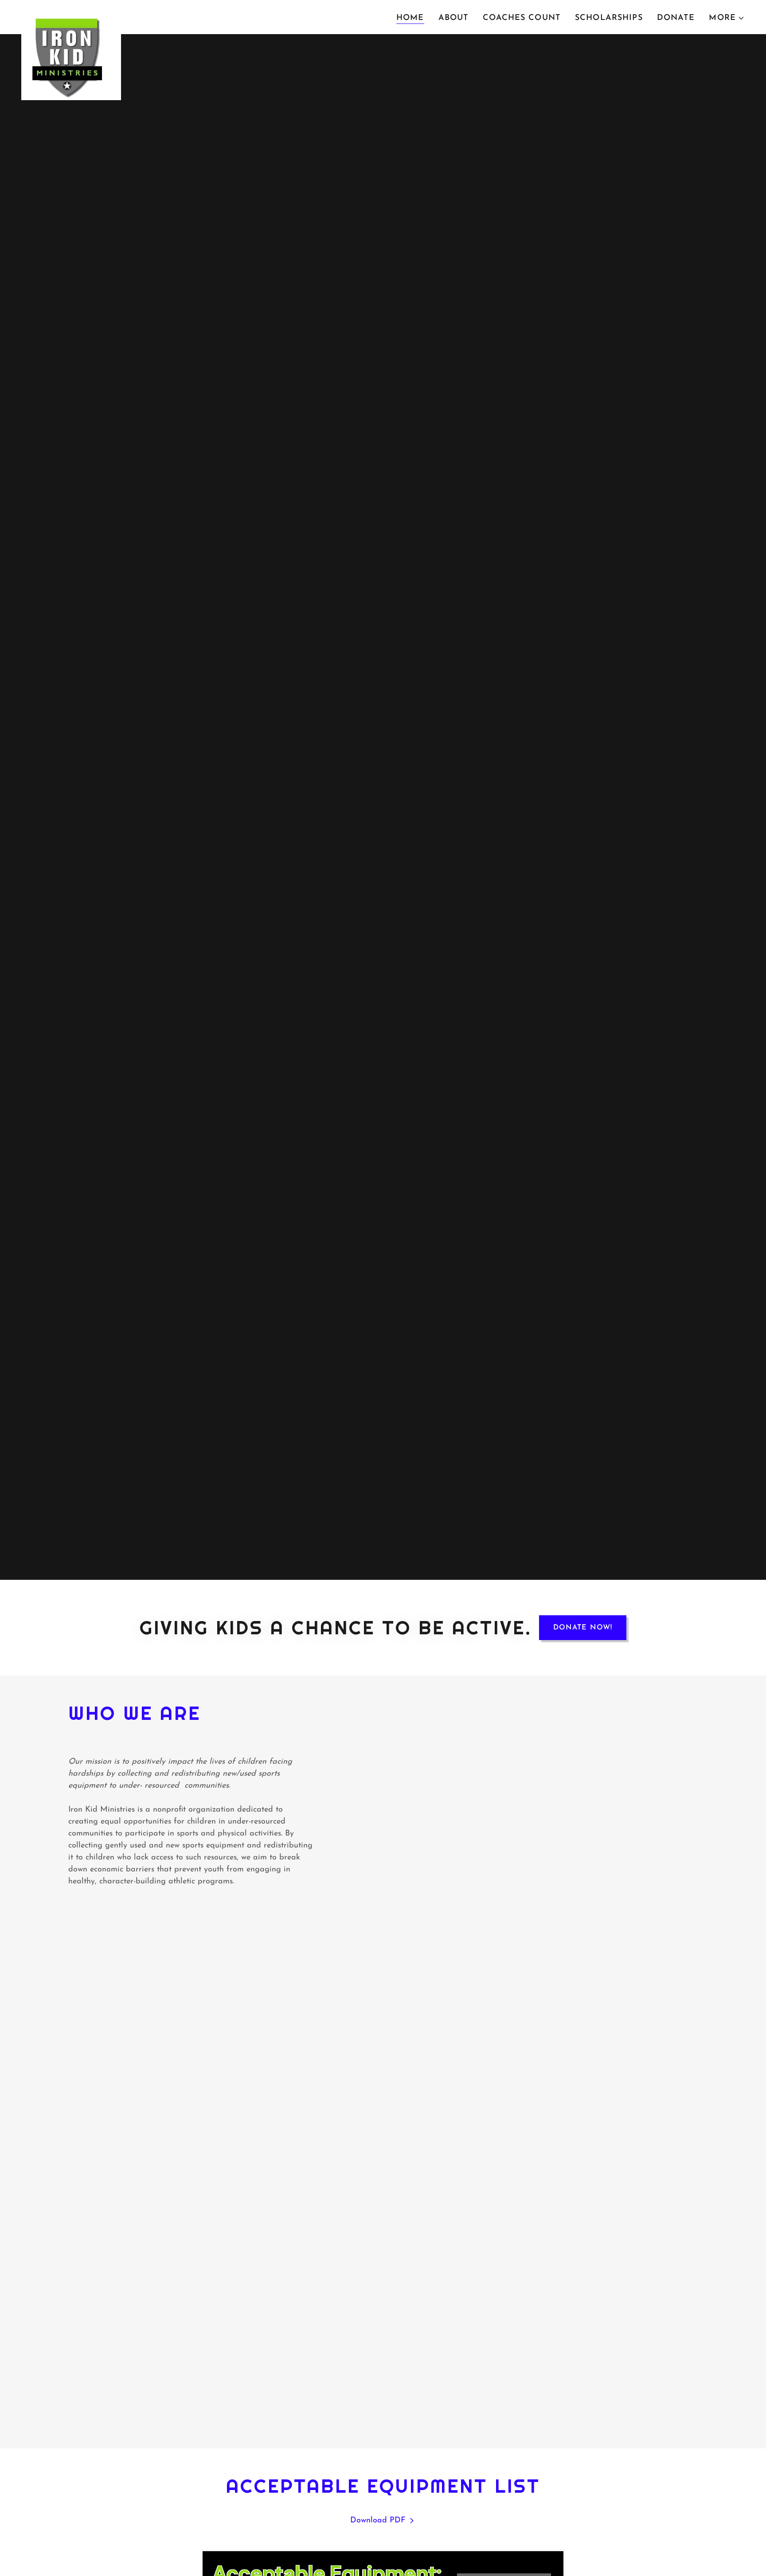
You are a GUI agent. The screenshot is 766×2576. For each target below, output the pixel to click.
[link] (71, 16)
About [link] (454, 18)
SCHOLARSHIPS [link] (609, 18)
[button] (727, 18)
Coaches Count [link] (522, 18)
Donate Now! (582, 1628)
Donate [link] (676, 18)
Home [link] (410, 18)
